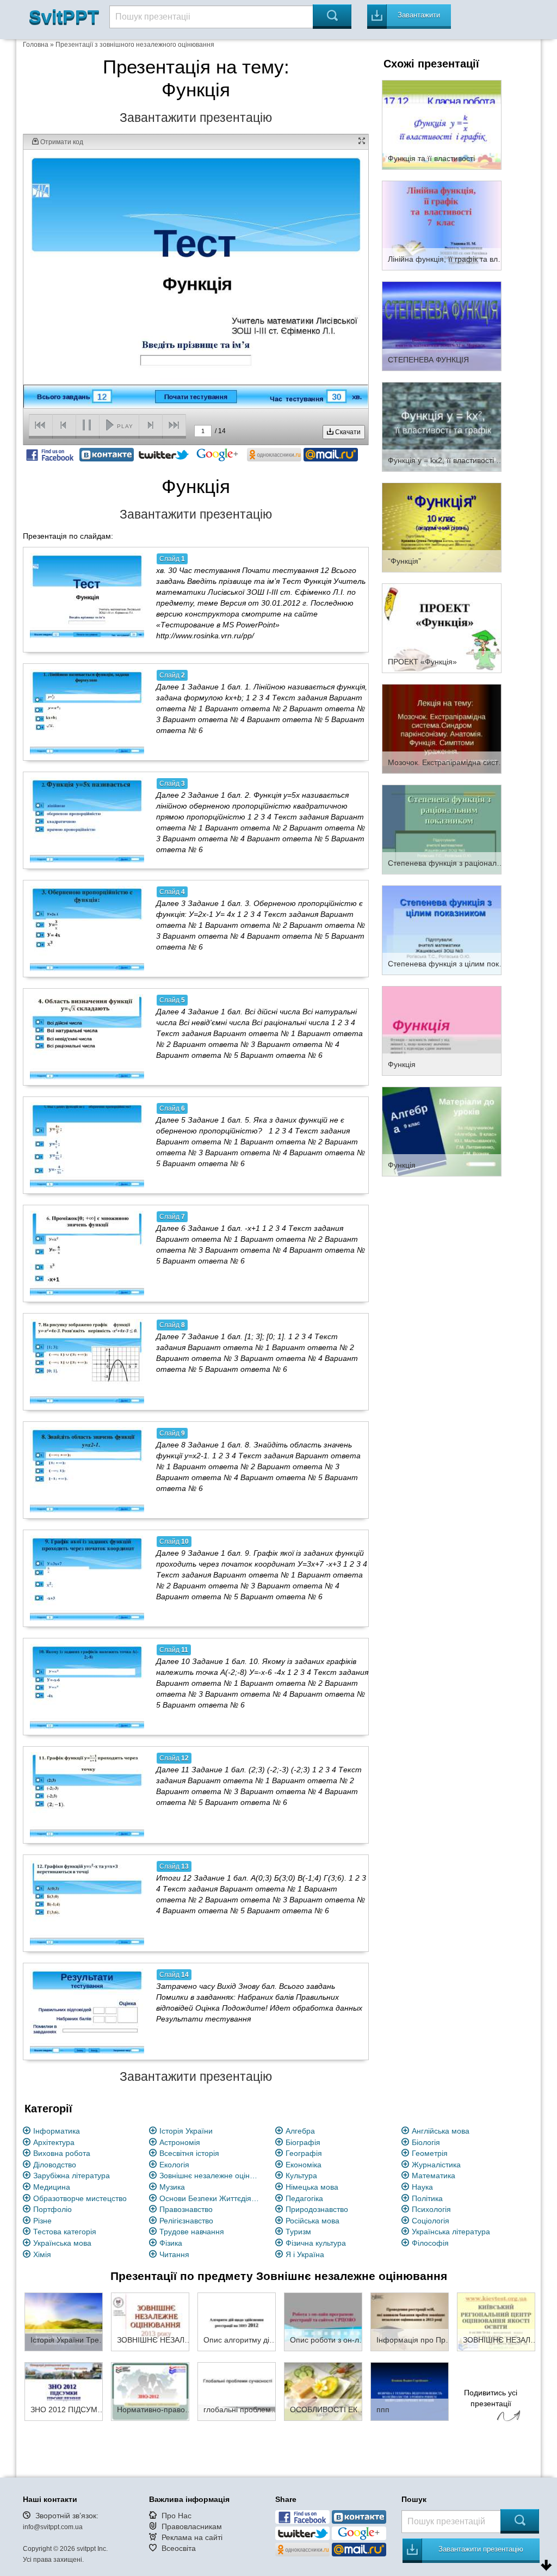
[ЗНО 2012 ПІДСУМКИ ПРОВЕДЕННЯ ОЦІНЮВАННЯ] (64, 2391)
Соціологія (431, 2221)
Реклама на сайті (192, 2537)
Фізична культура (316, 2243)
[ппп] (410, 2391)
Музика (172, 2187)
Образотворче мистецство (80, 2198)
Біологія (426, 2142)
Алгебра (300, 2131)
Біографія (303, 2142)
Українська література (451, 2232)
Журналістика (436, 2165)
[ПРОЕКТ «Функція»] (442, 627)
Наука (422, 2187)
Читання (174, 2254)
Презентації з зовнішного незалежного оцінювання (135, 45)
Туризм (298, 2232)
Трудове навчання (192, 2232)
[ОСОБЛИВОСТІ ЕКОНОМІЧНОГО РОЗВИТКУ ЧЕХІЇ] (323, 2391)
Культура (301, 2176)
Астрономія (180, 2142)
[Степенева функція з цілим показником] (442, 929)
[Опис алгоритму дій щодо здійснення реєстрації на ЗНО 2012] (237, 2321)
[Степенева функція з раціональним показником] (442, 829)
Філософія (430, 2243)
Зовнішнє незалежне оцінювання (211, 2176)
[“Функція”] (442, 527)
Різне (42, 2221)
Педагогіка (304, 2198)
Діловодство (55, 2165)
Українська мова (62, 2243)
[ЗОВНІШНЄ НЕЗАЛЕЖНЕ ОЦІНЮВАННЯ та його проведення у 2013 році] (150, 2321)
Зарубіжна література (72, 2176)
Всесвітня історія (189, 2153)
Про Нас (177, 2516)
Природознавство (317, 2209)
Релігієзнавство (186, 2221)
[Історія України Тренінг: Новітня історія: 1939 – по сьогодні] (64, 2321)
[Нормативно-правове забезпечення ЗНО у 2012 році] (150, 2391)
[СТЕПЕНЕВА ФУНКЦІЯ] (442, 325)
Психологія (431, 2209)
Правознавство (186, 2209)
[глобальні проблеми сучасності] (237, 2391)
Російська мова (312, 2221)
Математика (434, 2176)
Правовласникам (192, 2526)
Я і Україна (305, 2254)
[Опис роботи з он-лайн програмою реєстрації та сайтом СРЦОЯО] (323, 2321)
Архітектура (54, 2142)
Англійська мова (441, 2131)
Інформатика (57, 2131)
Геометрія (430, 2153)
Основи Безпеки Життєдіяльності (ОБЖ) (211, 2198)
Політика (427, 2198)
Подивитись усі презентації (491, 2398)
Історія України (186, 2131)
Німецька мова (312, 2187)
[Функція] (442, 1030)
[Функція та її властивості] (442, 124)
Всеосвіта (179, 2548)
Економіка (304, 2165)
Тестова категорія (65, 2232)
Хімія (42, 2254)
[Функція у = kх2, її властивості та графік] (442, 426)
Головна (36, 45)
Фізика (171, 2243)
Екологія (174, 2165)
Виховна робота (62, 2153)
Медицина (52, 2187)
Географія (304, 2153)
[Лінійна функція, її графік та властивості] (442, 225)
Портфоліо (52, 2209)
